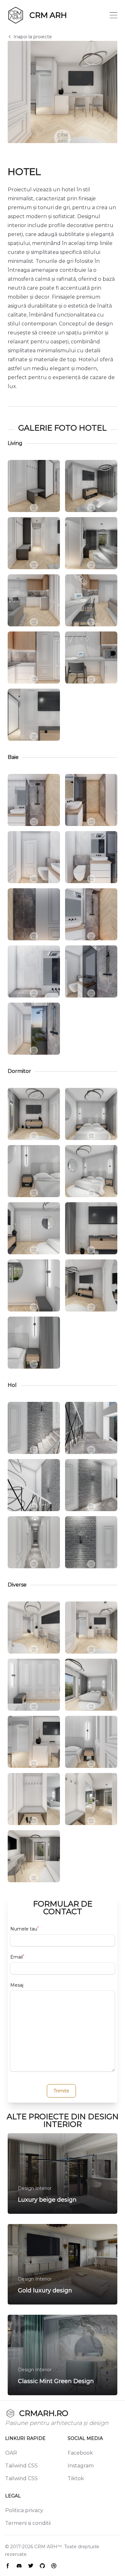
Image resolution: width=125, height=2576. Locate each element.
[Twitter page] (31, 2566)
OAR (11, 2453)
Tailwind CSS (21, 2466)
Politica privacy (24, 2510)
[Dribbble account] (54, 2566)
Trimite (61, 2091)
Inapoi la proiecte (33, 37)
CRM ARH (46, 2547)
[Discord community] (19, 2566)
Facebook (80, 2453)
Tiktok (76, 2478)
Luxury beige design (47, 2200)
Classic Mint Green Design (56, 2381)
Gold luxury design (45, 2290)
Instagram (81, 2466)
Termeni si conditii (28, 2523)
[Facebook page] (8, 2566)
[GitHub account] (42, 2566)
